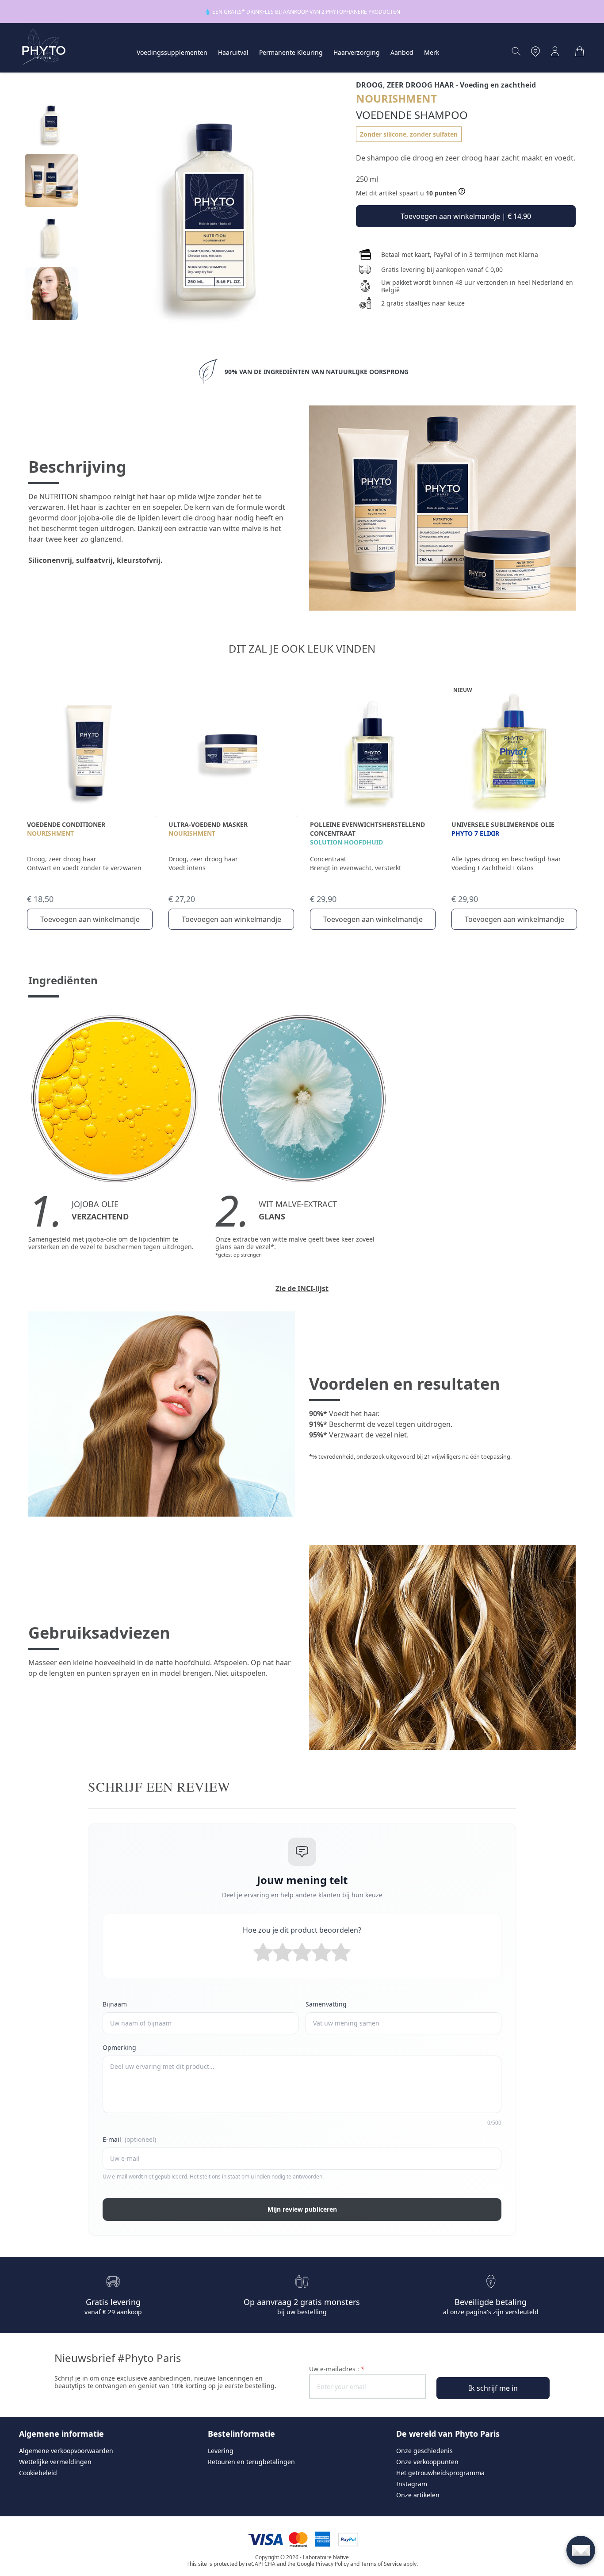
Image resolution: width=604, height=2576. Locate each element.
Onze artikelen (418, 2495)
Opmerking (119, 2047)
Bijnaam (115, 2004)
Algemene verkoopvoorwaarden (66, 2451)
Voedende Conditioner (66, 824)
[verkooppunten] (535, 51)
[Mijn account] (555, 51)
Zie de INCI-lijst (302, 1288)
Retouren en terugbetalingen (251, 2462)
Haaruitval (233, 52)
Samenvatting (326, 2004)
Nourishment (50, 833)
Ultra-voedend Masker (208, 824)
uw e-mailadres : (337, 2369)
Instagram (412, 2484)
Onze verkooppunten (427, 2462)
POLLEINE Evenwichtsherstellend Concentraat (367, 829)
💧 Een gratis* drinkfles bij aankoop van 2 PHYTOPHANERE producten (302, 12)
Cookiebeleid (38, 2473)
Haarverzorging (357, 52)
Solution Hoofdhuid (346, 842)
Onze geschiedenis (424, 2451)
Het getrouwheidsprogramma (440, 2473)
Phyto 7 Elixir (475, 833)
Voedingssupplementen (172, 52)
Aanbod (402, 52)
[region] (51, 212)
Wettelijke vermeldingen (55, 2462)
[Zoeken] (516, 51)
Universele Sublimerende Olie (503, 824)
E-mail (129, 2139)
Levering (221, 2451)
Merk (432, 52)
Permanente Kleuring (291, 52)
